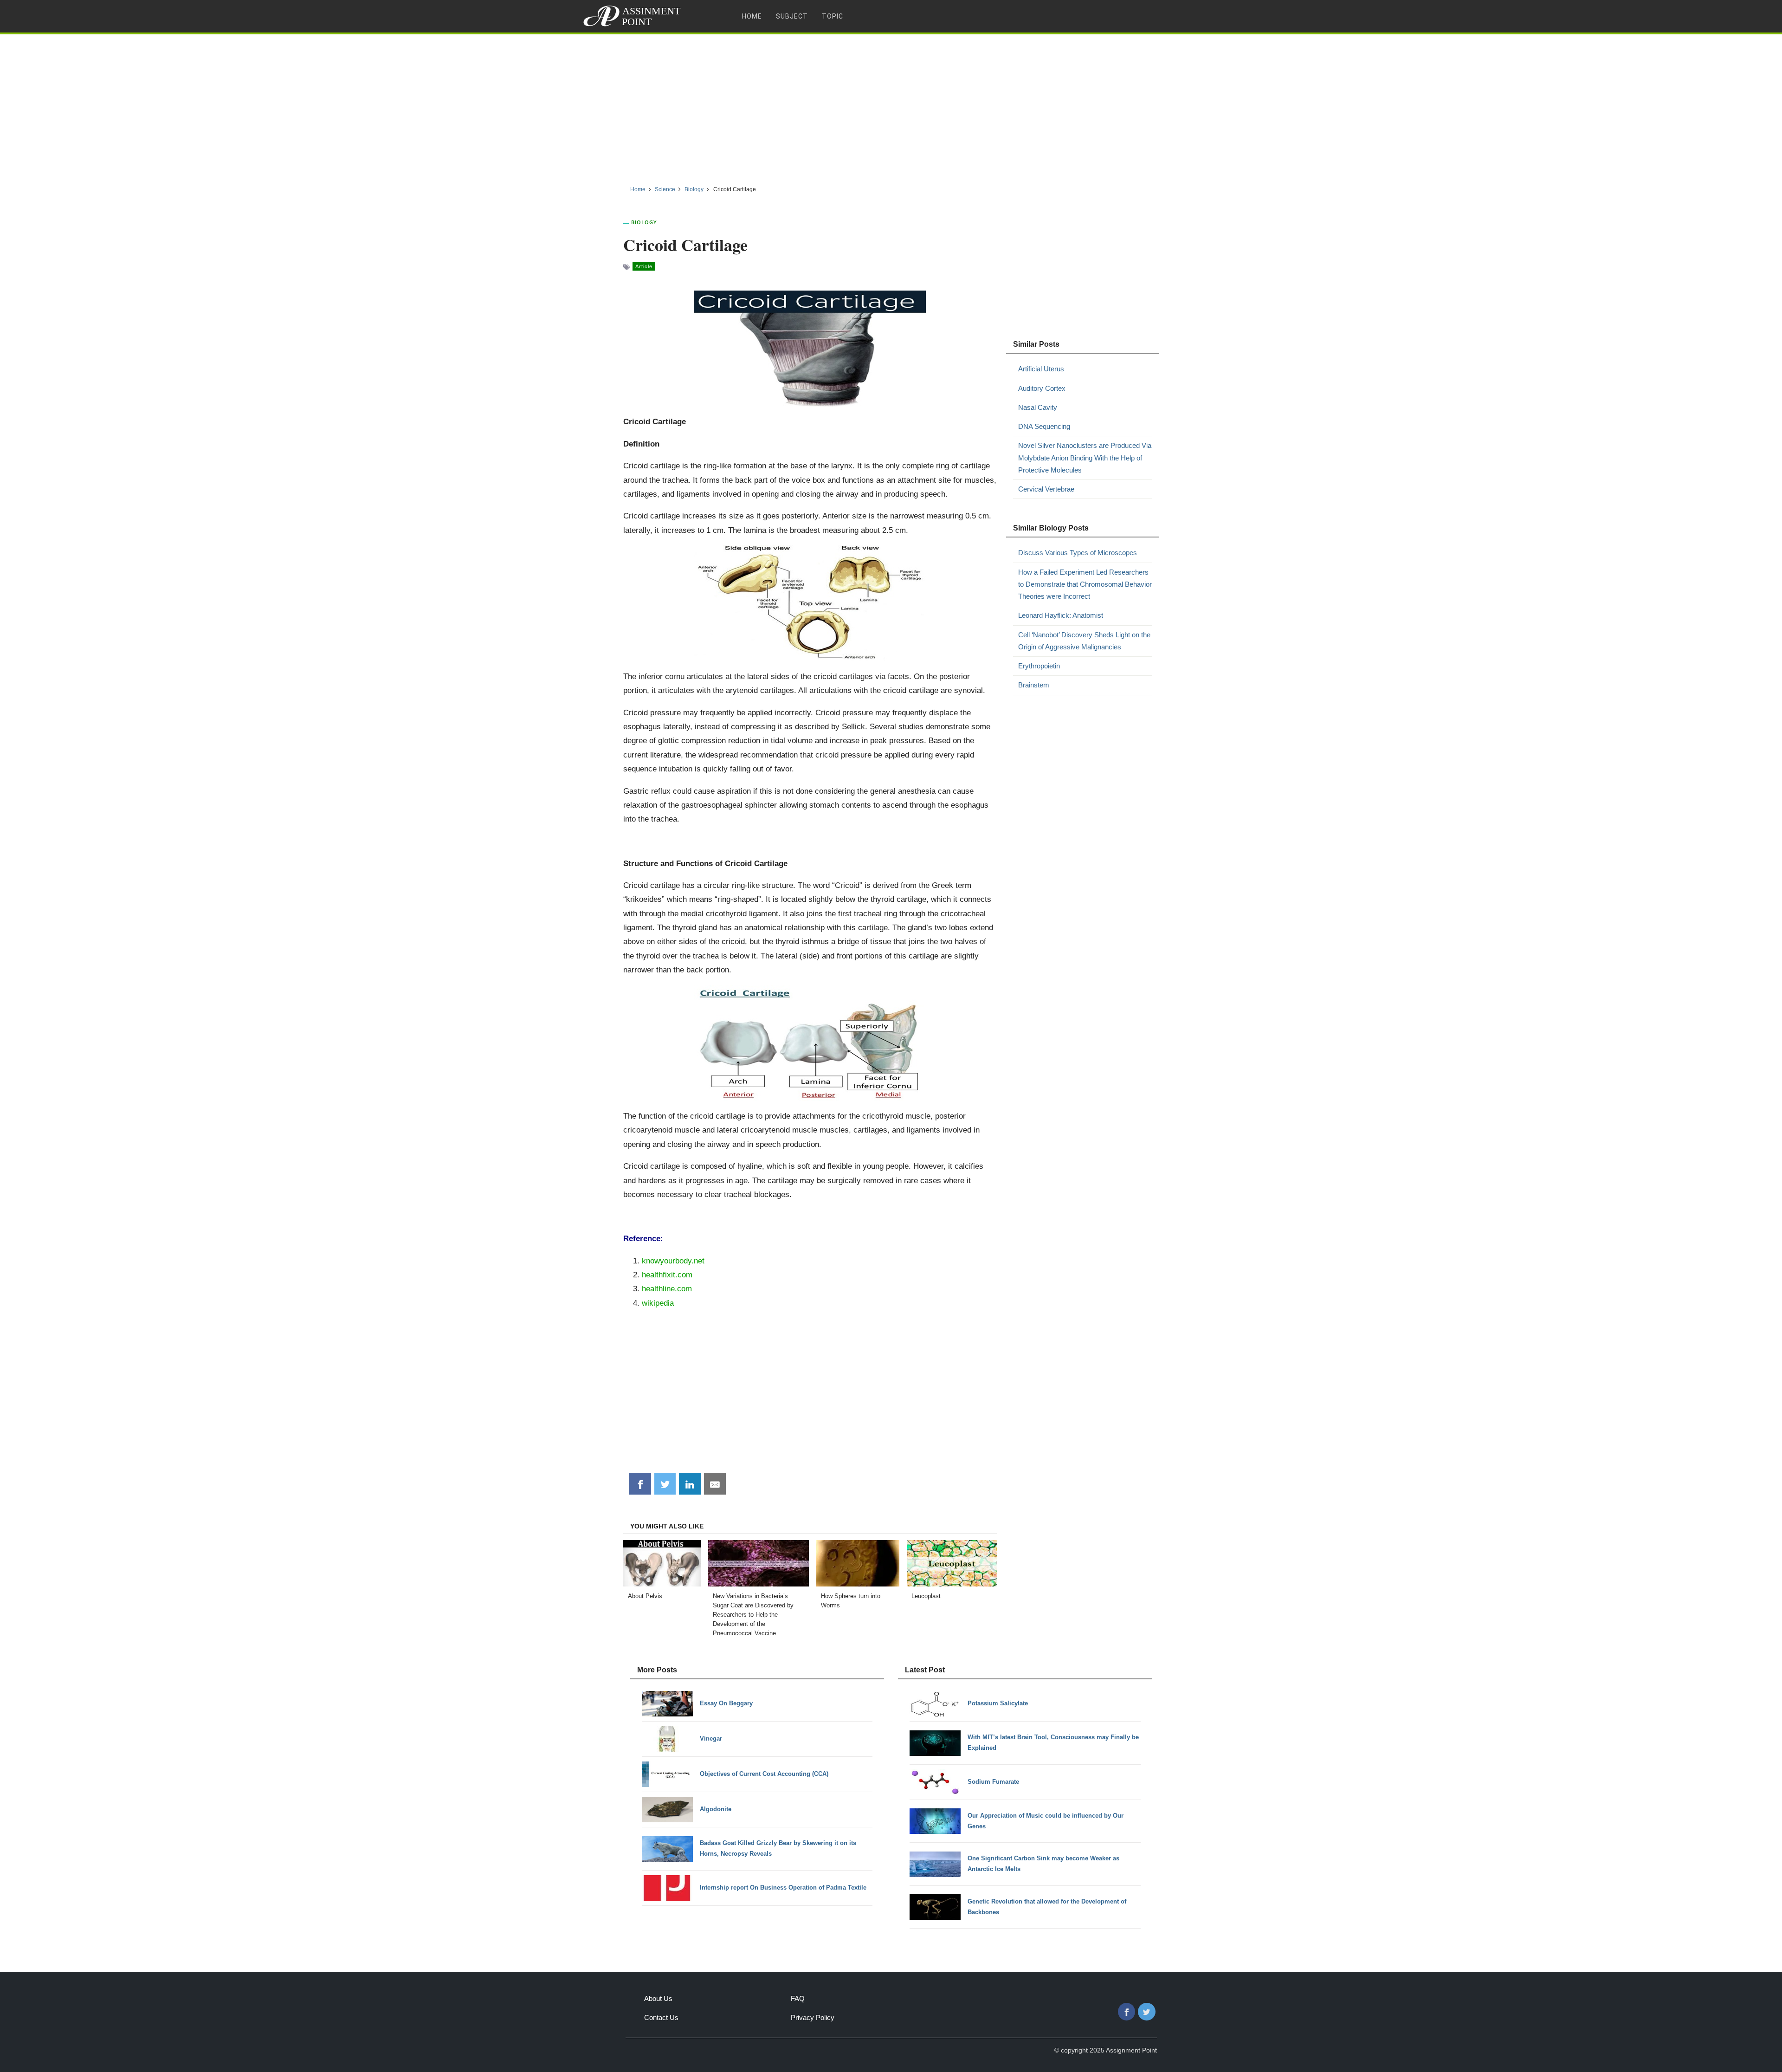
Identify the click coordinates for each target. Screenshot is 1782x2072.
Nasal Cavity (1038, 407)
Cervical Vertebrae (1046, 489)
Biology (644, 222)
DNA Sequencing (1044, 426)
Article (644, 266)
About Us (658, 1998)
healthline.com (667, 1289)
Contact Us (661, 2017)
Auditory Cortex (1042, 388)
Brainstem (1034, 685)
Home (752, 16)
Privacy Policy (813, 2017)
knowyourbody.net (673, 1261)
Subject (792, 16)
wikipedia (658, 1303)
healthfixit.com (667, 1275)
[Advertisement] (891, 106)
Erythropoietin (1039, 666)
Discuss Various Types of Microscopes (1078, 553)
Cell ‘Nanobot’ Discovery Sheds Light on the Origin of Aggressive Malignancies (1084, 641)
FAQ (798, 1998)
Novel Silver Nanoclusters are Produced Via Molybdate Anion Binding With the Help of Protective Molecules (1085, 458)
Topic (833, 16)
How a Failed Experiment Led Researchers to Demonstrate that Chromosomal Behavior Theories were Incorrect (1085, 584)
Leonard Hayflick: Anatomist (1061, 615)
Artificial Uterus (1041, 369)
